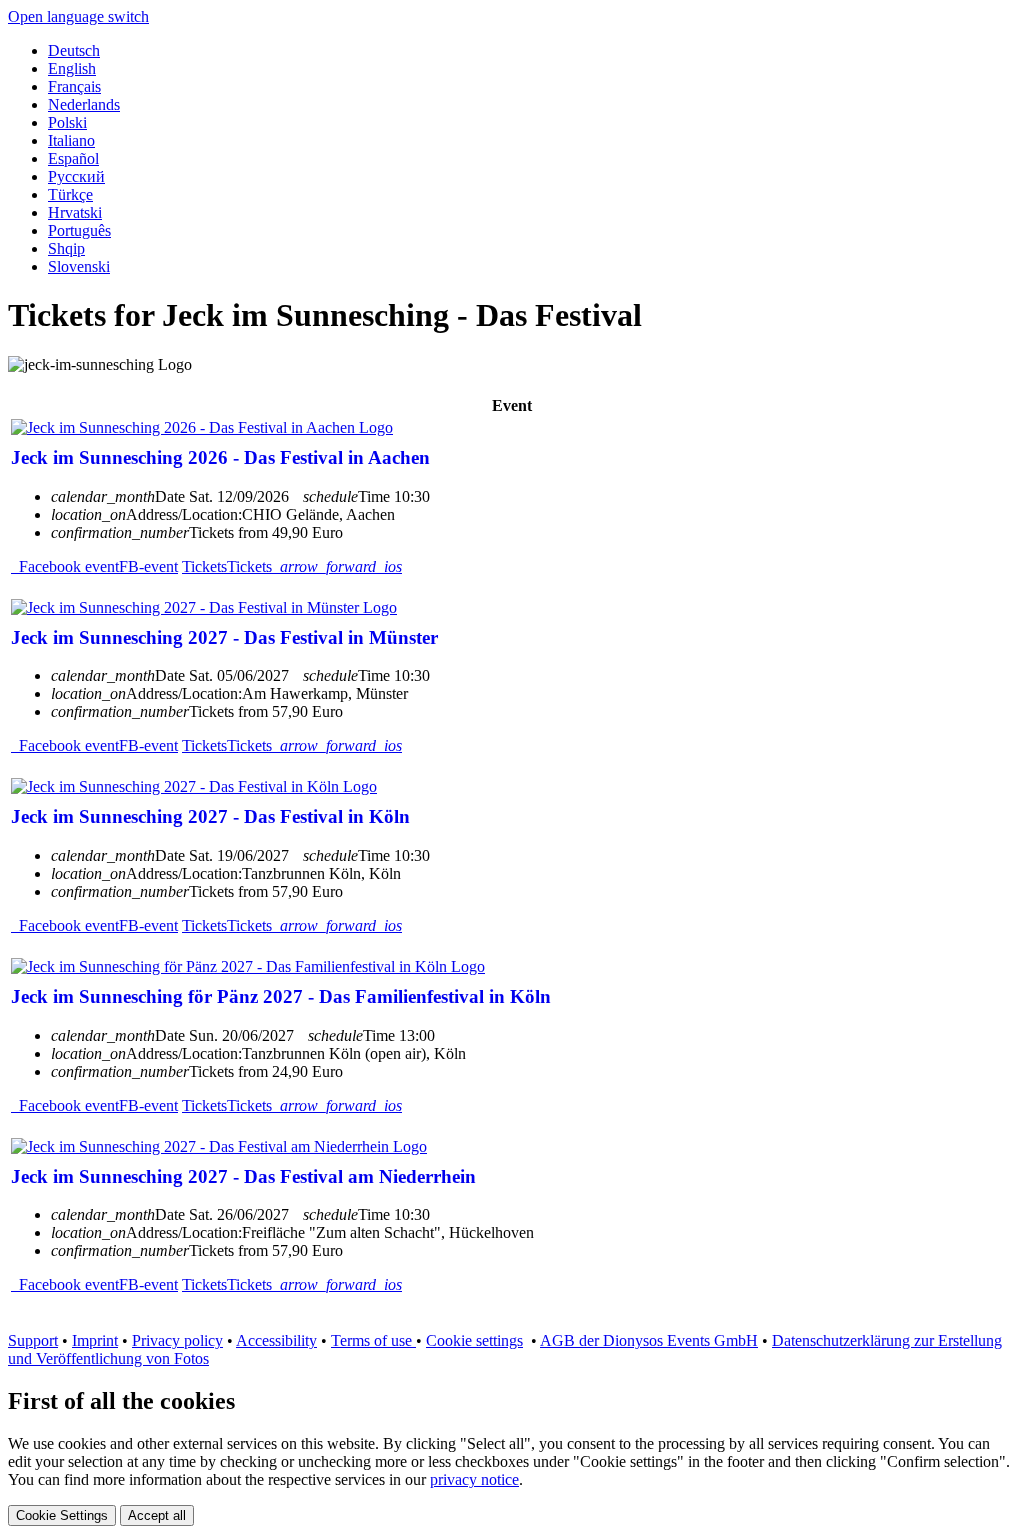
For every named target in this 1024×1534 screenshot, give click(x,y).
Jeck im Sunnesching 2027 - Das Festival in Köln (210, 816)
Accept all (157, 1515)
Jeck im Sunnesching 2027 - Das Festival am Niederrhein (243, 1176)
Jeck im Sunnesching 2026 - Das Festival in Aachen (220, 457)
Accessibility (276, 1340)
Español (73, 158)
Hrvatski (75, 212)
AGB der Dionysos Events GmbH (649, 1340)
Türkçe (70, 194)
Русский (76, 176)
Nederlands (84, 104)
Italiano (71, 140)
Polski (67, 122)
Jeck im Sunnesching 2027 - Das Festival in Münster (224, 637)
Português (79, 230)
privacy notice (474, 1479)
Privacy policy (177, 1340)
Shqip (66, 248)
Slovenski (79, 266)
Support (33, 1340)
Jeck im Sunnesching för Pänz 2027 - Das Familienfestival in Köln (281, 996)
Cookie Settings (62, 1515)
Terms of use (373, 1340)
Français (74, 86)
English (72, 68)
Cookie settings (474, 1340)
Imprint (95, 1340)
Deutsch (74, 50)
